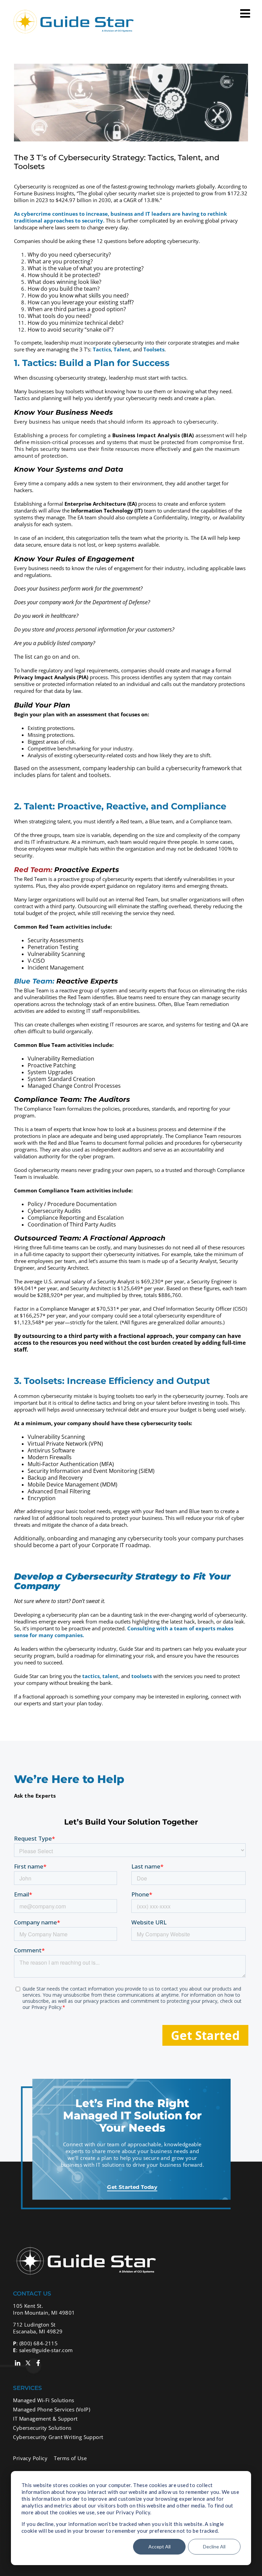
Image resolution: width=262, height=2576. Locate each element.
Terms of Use (70, 2458)
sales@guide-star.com (46, 2350)
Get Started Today (132, 2187)
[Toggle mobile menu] (246, 13)
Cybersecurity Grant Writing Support (58, 2437)
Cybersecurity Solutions (42, 2428)
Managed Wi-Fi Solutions (43, 2400)
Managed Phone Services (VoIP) (52, 2409)
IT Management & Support (45, 2419)
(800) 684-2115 (39, 2343)
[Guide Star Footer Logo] (84, 2246)
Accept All (159, 2547)
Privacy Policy (30, 2458)
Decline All (214, 2547)
